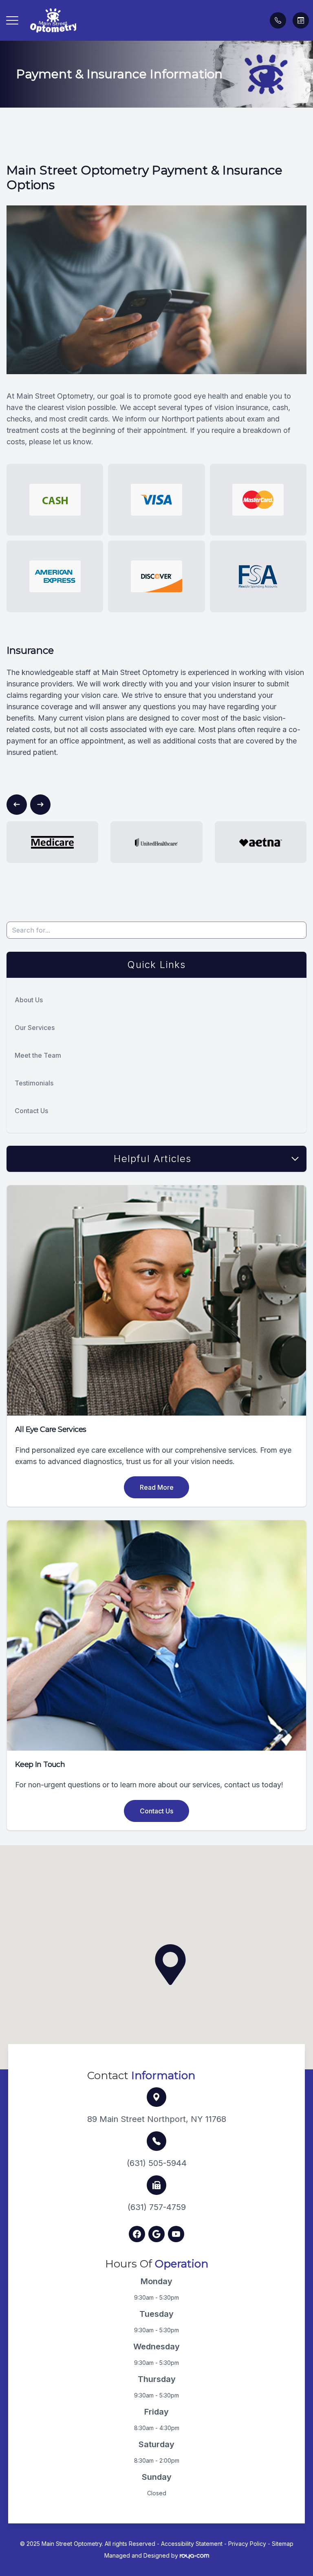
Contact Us (31, 1111)
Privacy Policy (247, 2544)
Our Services (35, 1028)
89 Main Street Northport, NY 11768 (157, 2119)
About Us (29, 1000)
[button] (12, 20)
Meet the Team (38, 1055)
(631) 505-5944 (157, 2163)
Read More (157, 1487)
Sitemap (283, 2544)
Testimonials (34, 1083)
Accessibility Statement (192, 2544)
